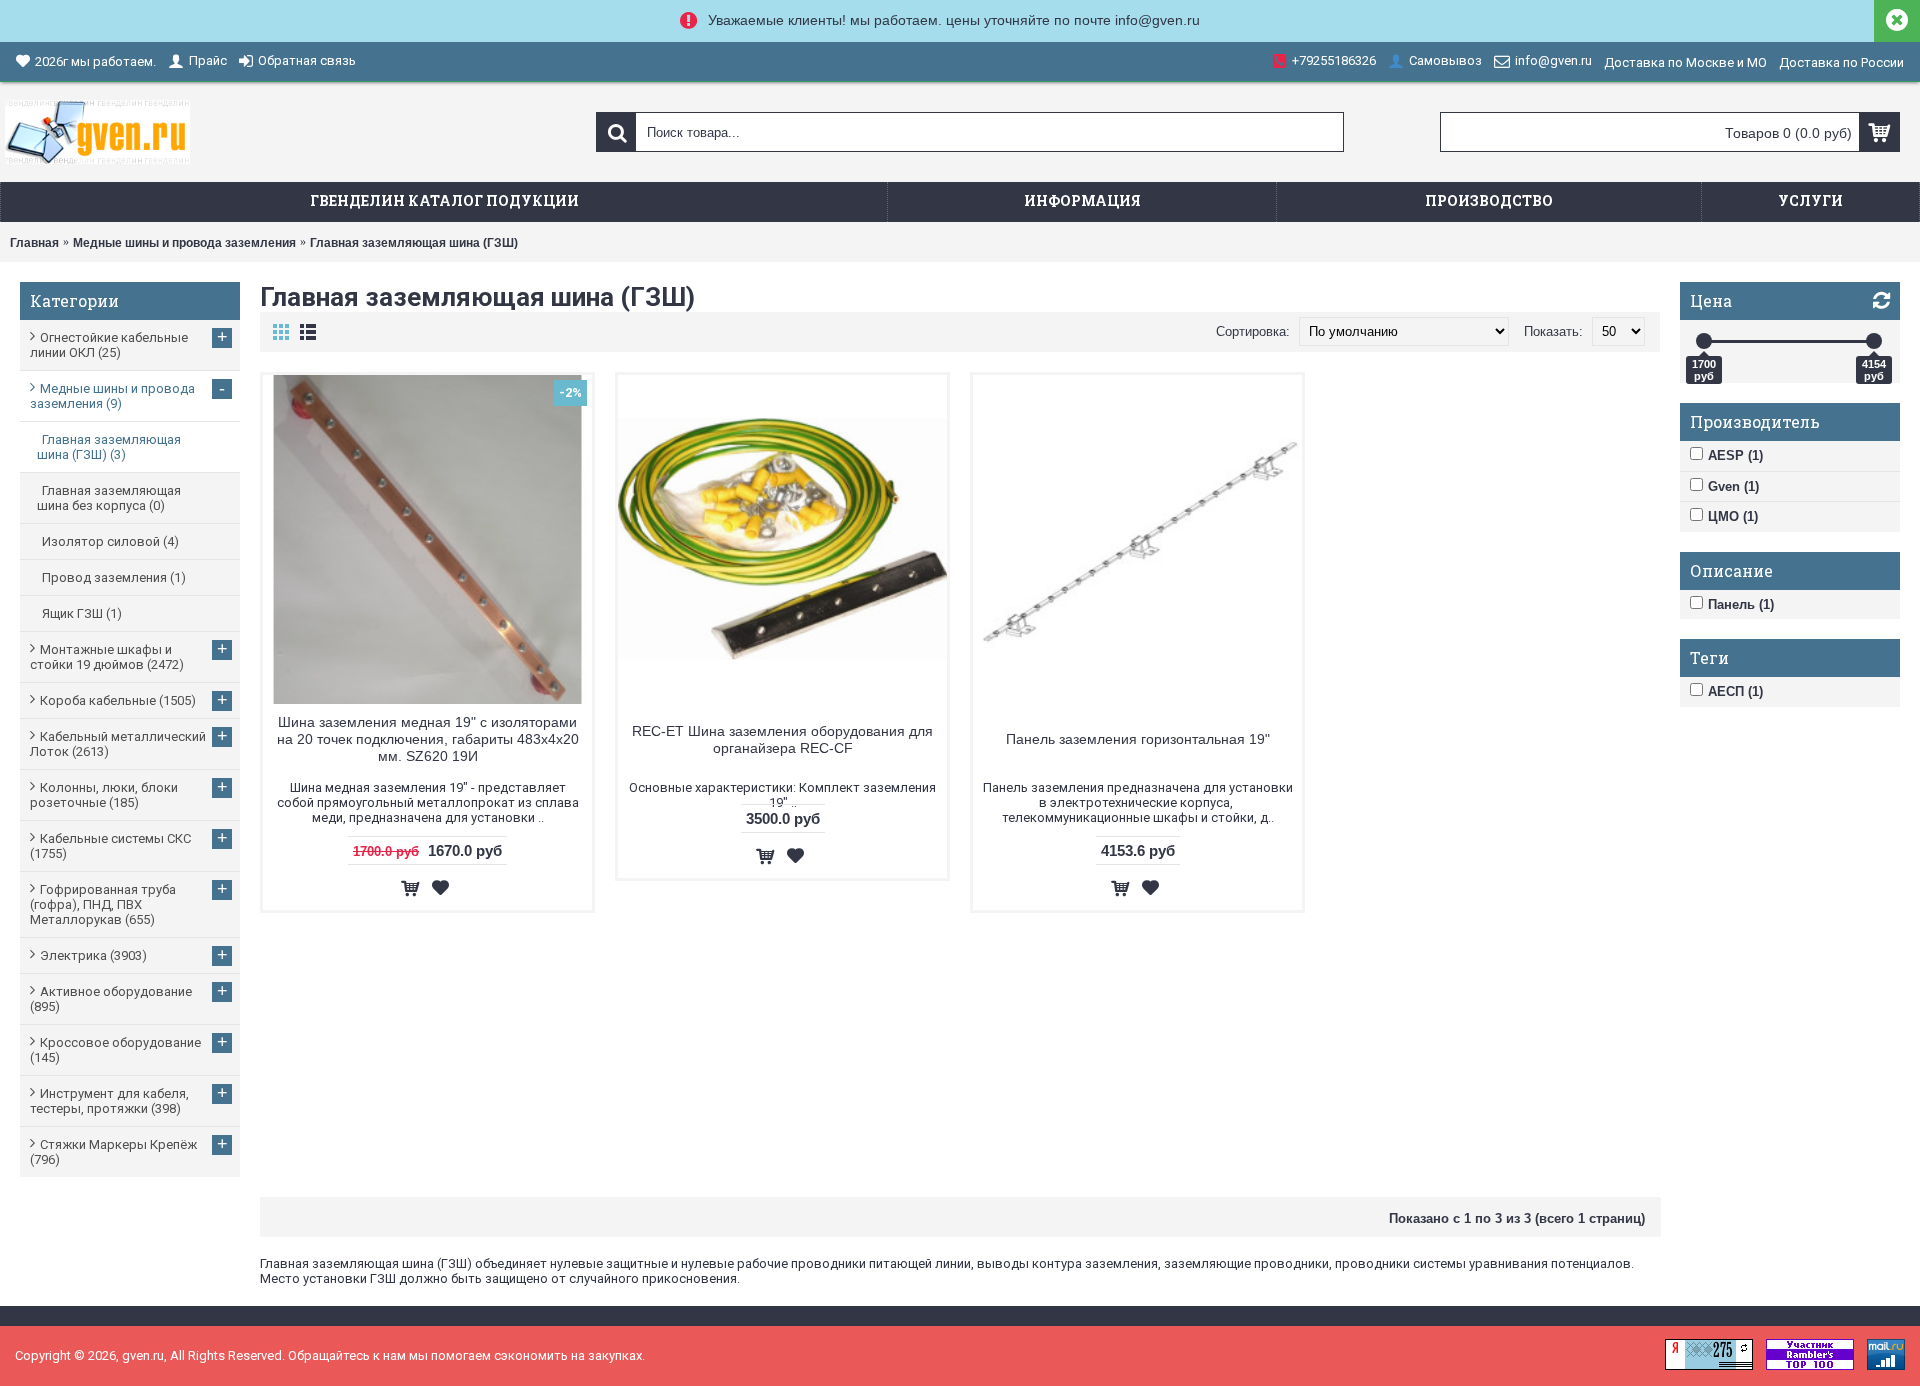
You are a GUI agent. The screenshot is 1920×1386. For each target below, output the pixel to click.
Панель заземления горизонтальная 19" (1138, 739)
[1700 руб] (1704, 341)
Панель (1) (1741, 604)
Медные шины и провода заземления (184, 243)
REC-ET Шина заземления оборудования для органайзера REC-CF (782, 739)
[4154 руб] (1874, 341)
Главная (34, 243)
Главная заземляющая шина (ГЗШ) (414, 243)
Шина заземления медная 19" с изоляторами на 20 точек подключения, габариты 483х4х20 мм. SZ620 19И (428, 739)
